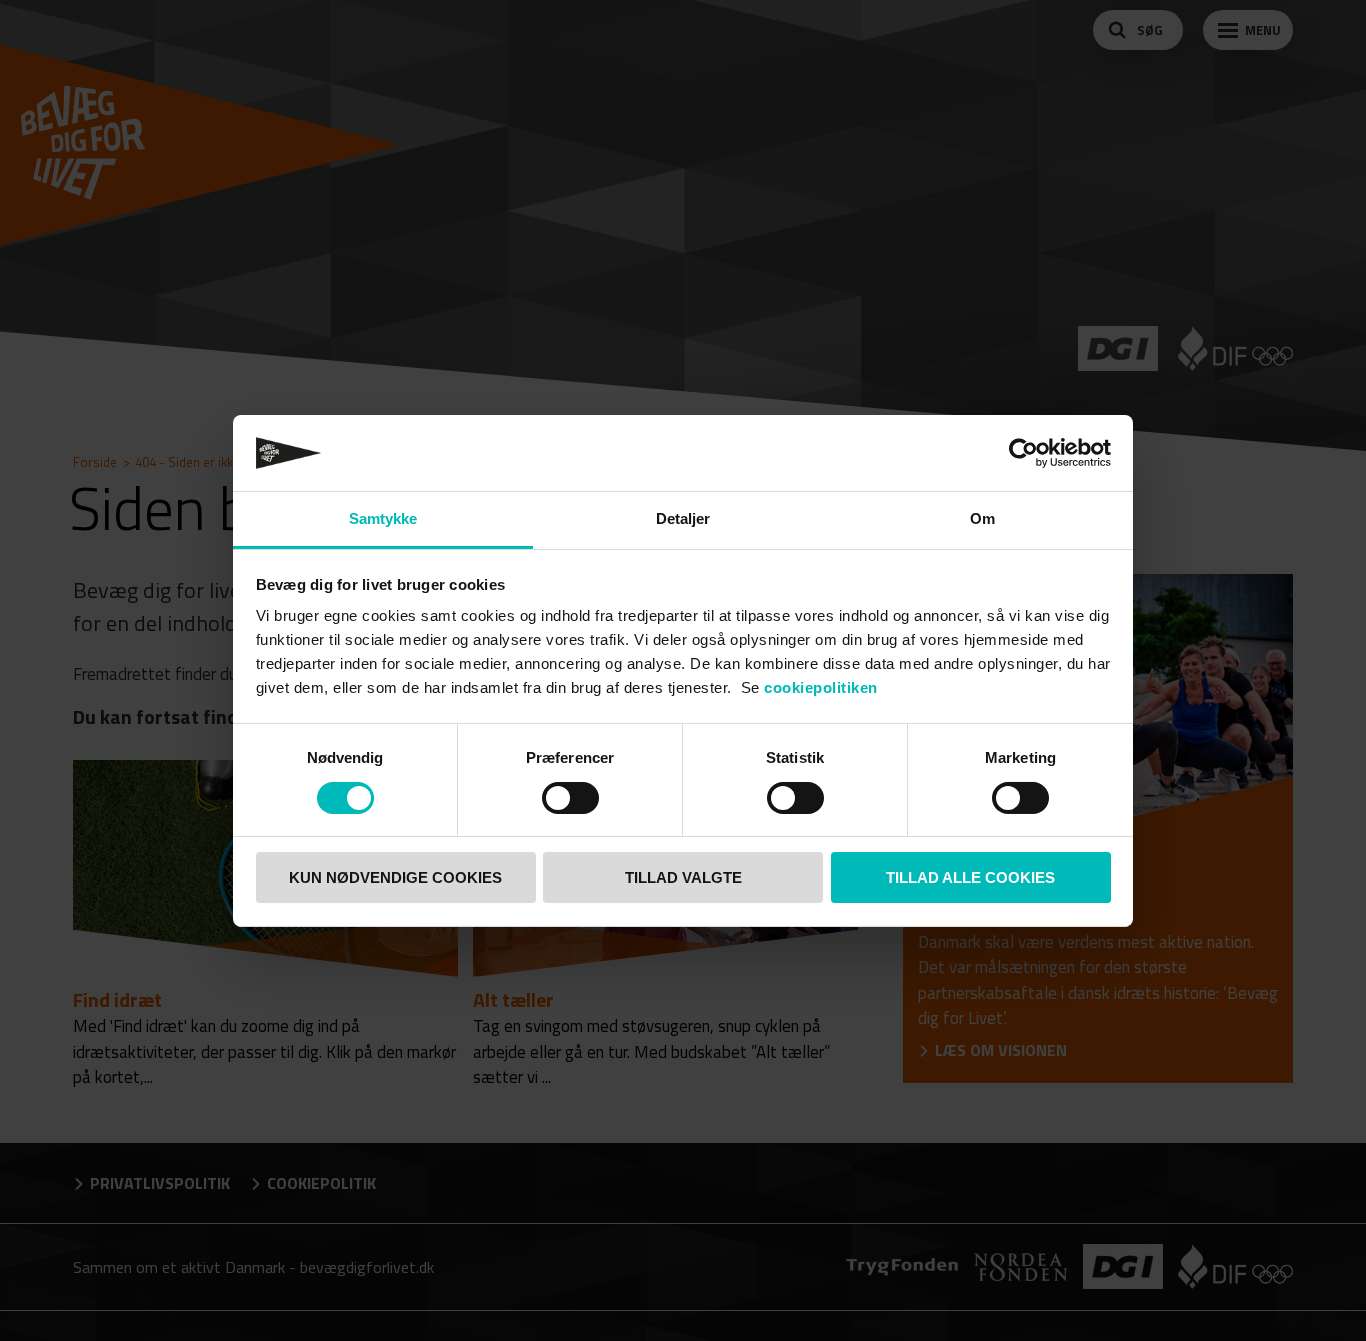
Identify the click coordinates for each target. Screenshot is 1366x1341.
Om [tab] (982, 518)
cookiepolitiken (821, 687)
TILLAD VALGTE (683, 877)
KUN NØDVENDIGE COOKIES (395, 877)
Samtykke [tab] (383, 518)
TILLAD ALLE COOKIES (970, 877)
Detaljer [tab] (683, 518)
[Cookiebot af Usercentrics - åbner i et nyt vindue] (1023, 453)
